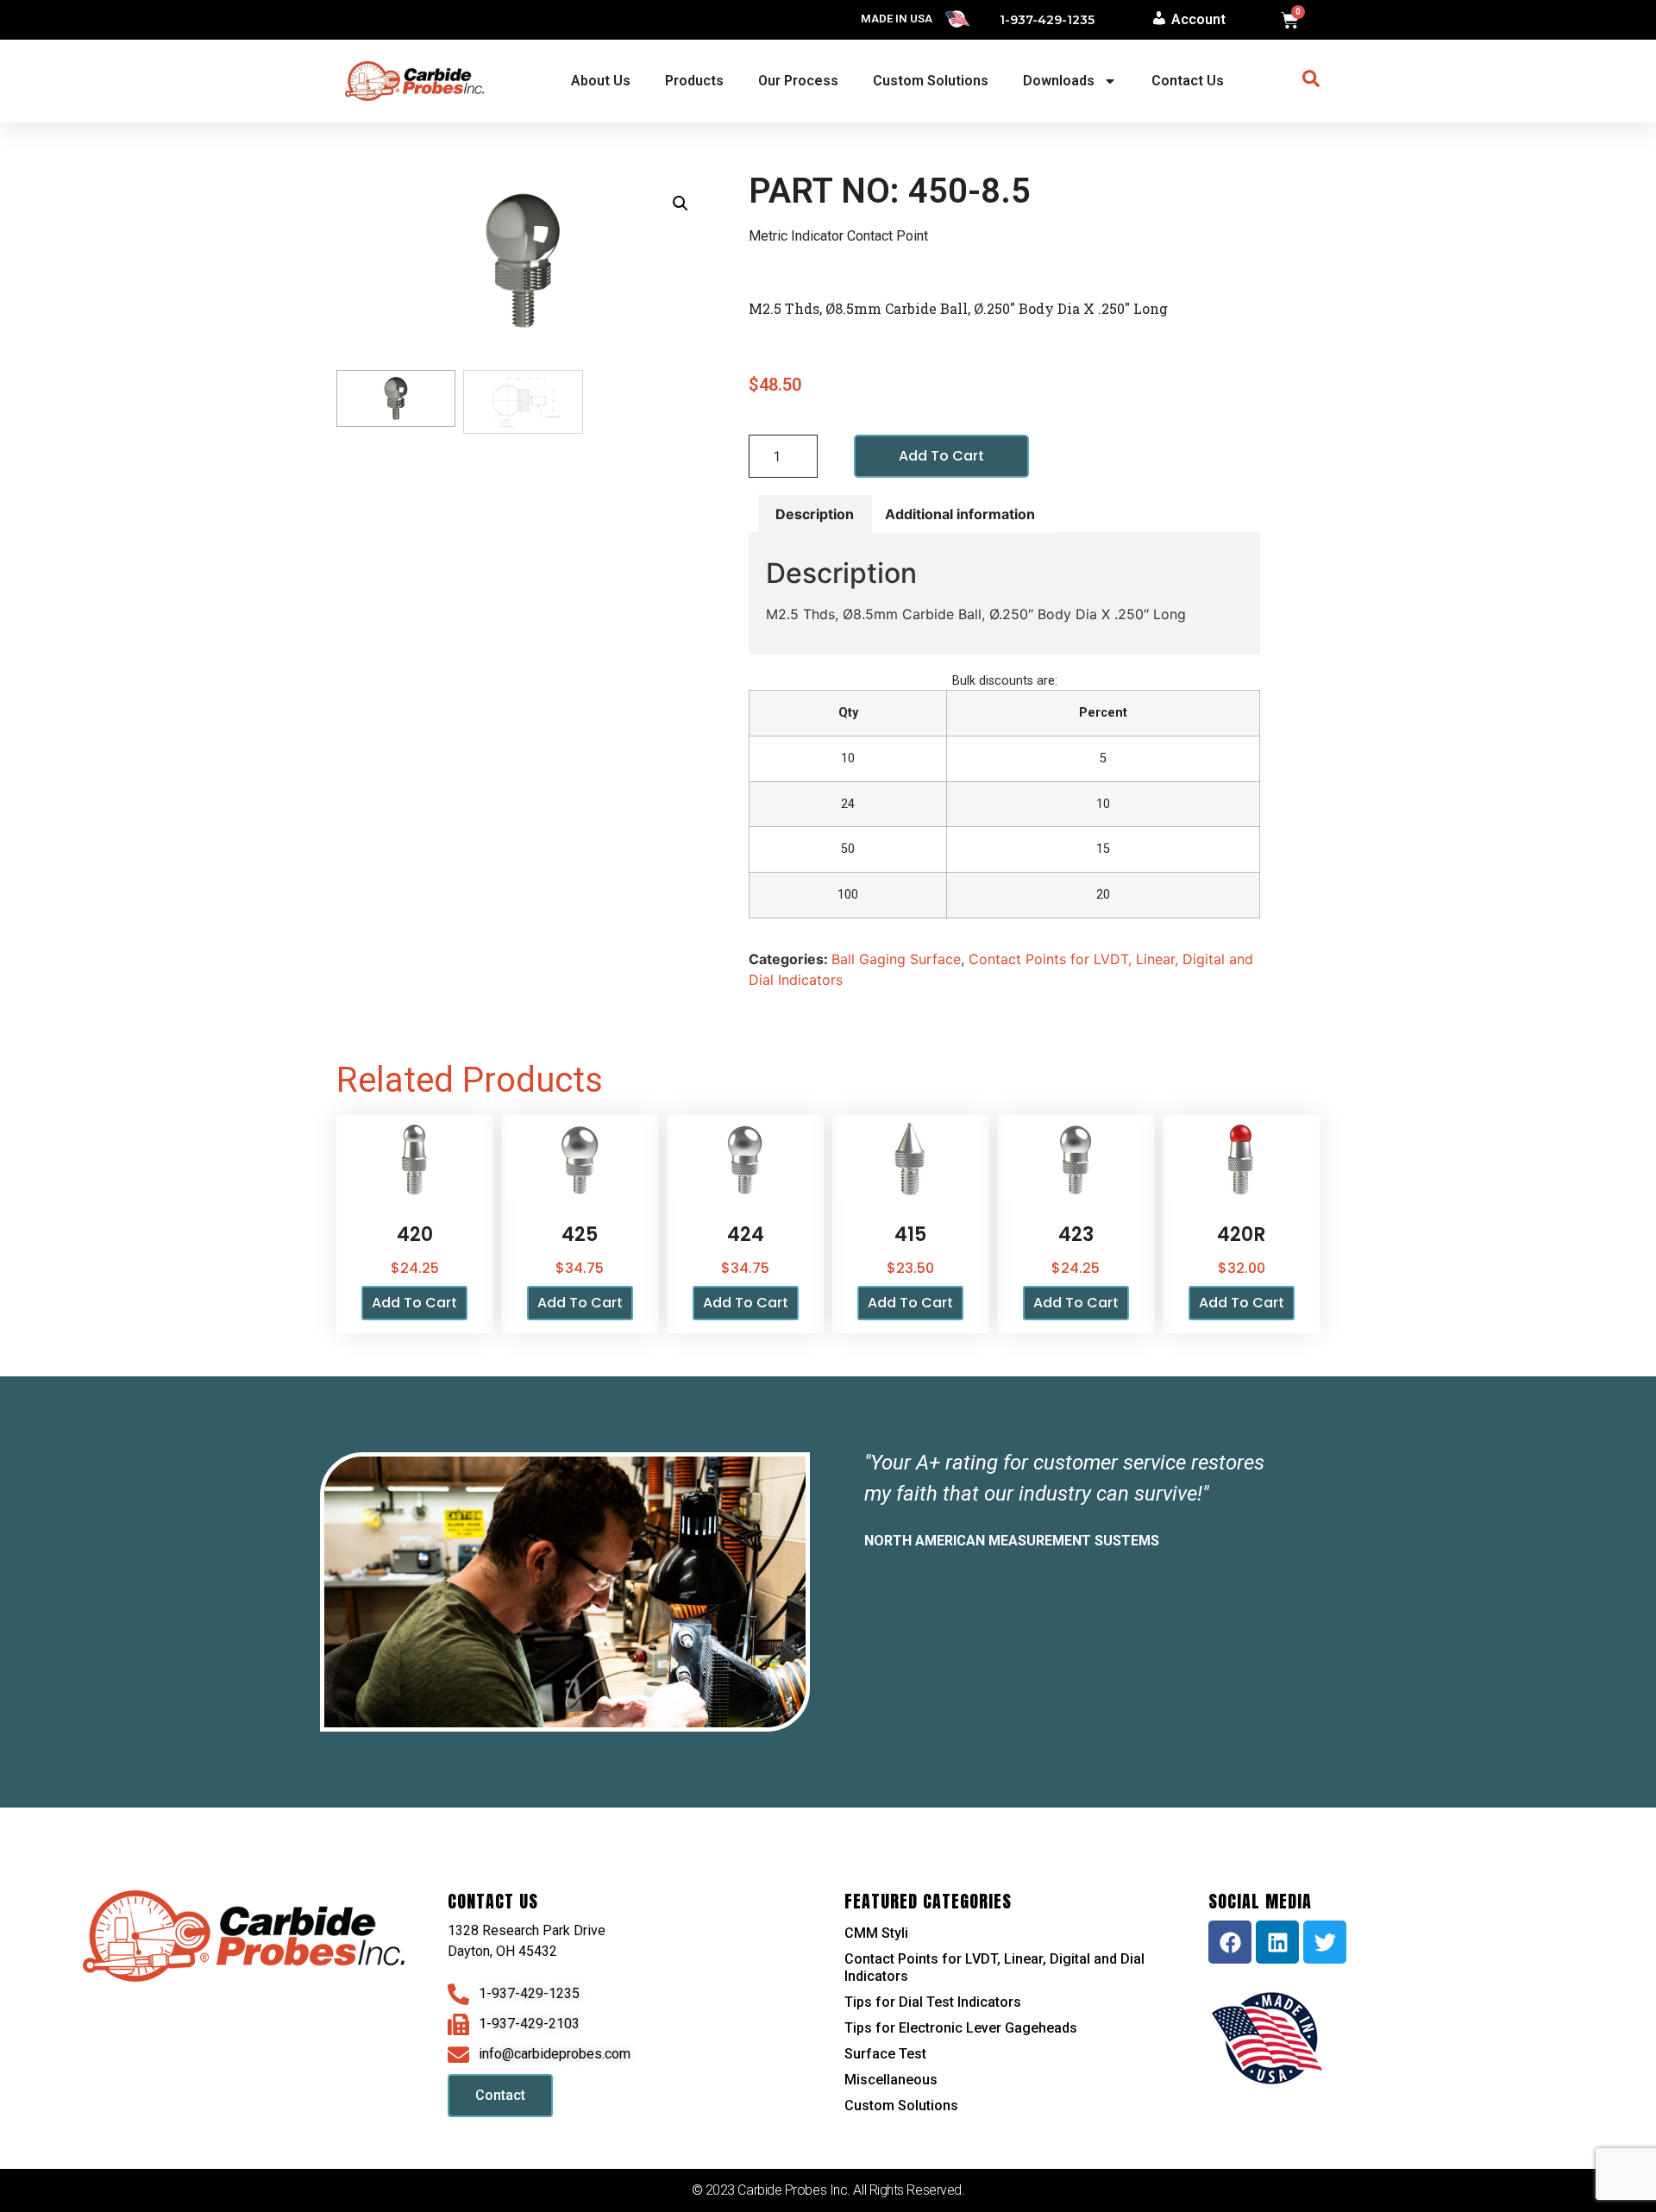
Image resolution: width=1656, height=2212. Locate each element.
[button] (681, 204)
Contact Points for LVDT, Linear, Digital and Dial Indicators (994, 1968)
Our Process (798, 81)
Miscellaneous (891, 2080)
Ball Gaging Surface (896, 959)
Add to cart (941, 456)
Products (694, 81)
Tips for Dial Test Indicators (933, 2002)
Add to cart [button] (414, 1303)
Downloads (1059, 81)
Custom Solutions (931, 81)
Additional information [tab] (960, 514)
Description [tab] (815, 514)
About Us (601, 81)
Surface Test (885, 2054)
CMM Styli (876, 1933)
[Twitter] (1325, 1942)
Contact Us (1188, 81)
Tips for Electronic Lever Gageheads (961, 2028)
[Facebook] (1230, 1942)
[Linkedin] (1277, 1942)
